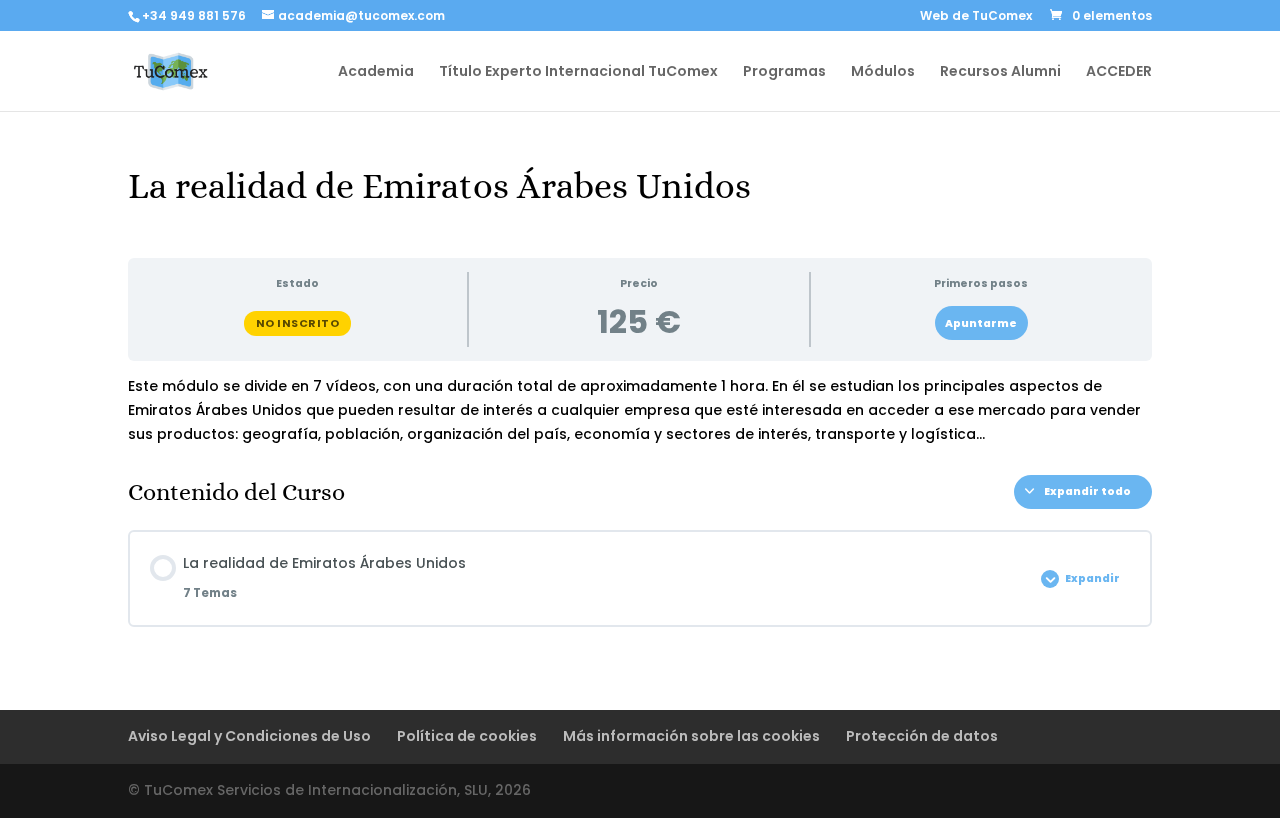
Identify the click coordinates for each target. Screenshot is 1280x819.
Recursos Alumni (1000, 72)
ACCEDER (1119, 72)
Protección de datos (922, 736)
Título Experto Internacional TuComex (578, 72)
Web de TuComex (976, 17)
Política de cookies (467, 736)
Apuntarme (981, 323)
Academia (376, 72)
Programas (784, 72)
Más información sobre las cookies (691, 736)
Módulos (883, 72)
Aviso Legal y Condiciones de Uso (249, 736)
